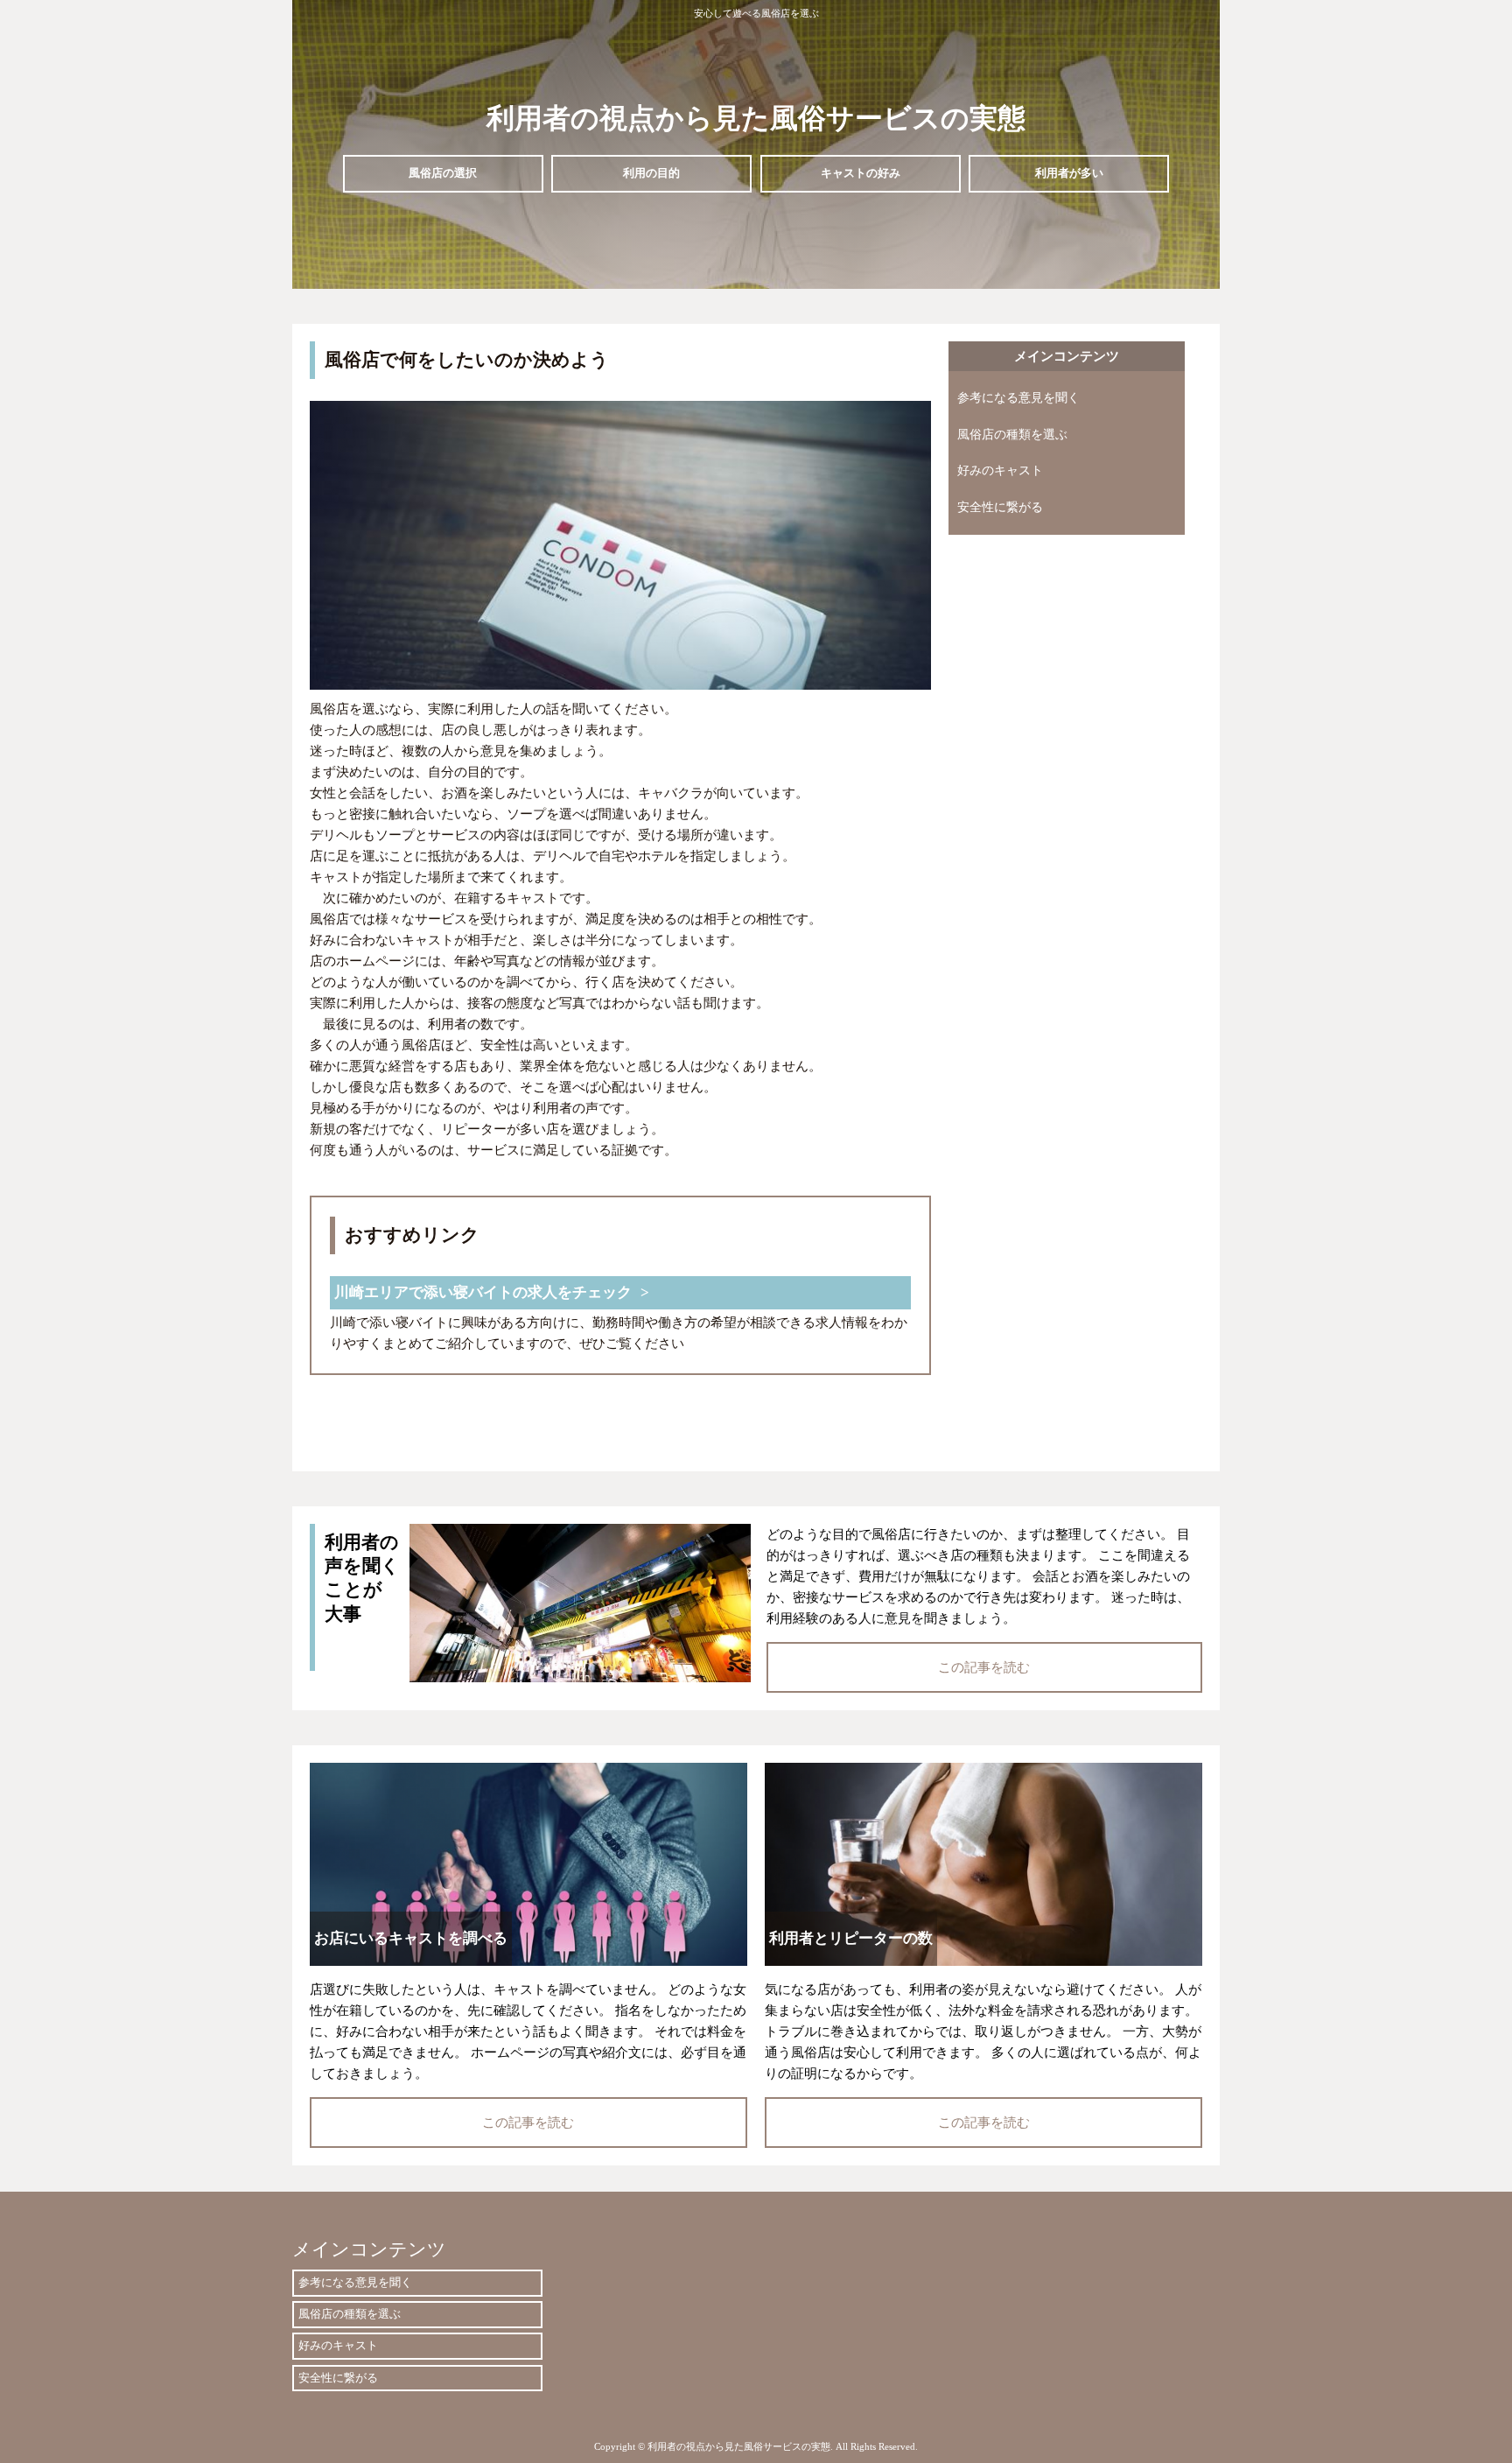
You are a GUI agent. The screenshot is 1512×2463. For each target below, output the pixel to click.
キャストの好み (861, 173)
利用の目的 (651, 173)
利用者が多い (1069, 173)
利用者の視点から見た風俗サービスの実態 (756, 118)
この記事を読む (984, 1667)
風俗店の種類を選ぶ (1012, 435)
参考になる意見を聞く (1018, 398)
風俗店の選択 (443, 173)
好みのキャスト (1000, 470)
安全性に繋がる (1000, 507)
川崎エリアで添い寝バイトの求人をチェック (483, 1292)
